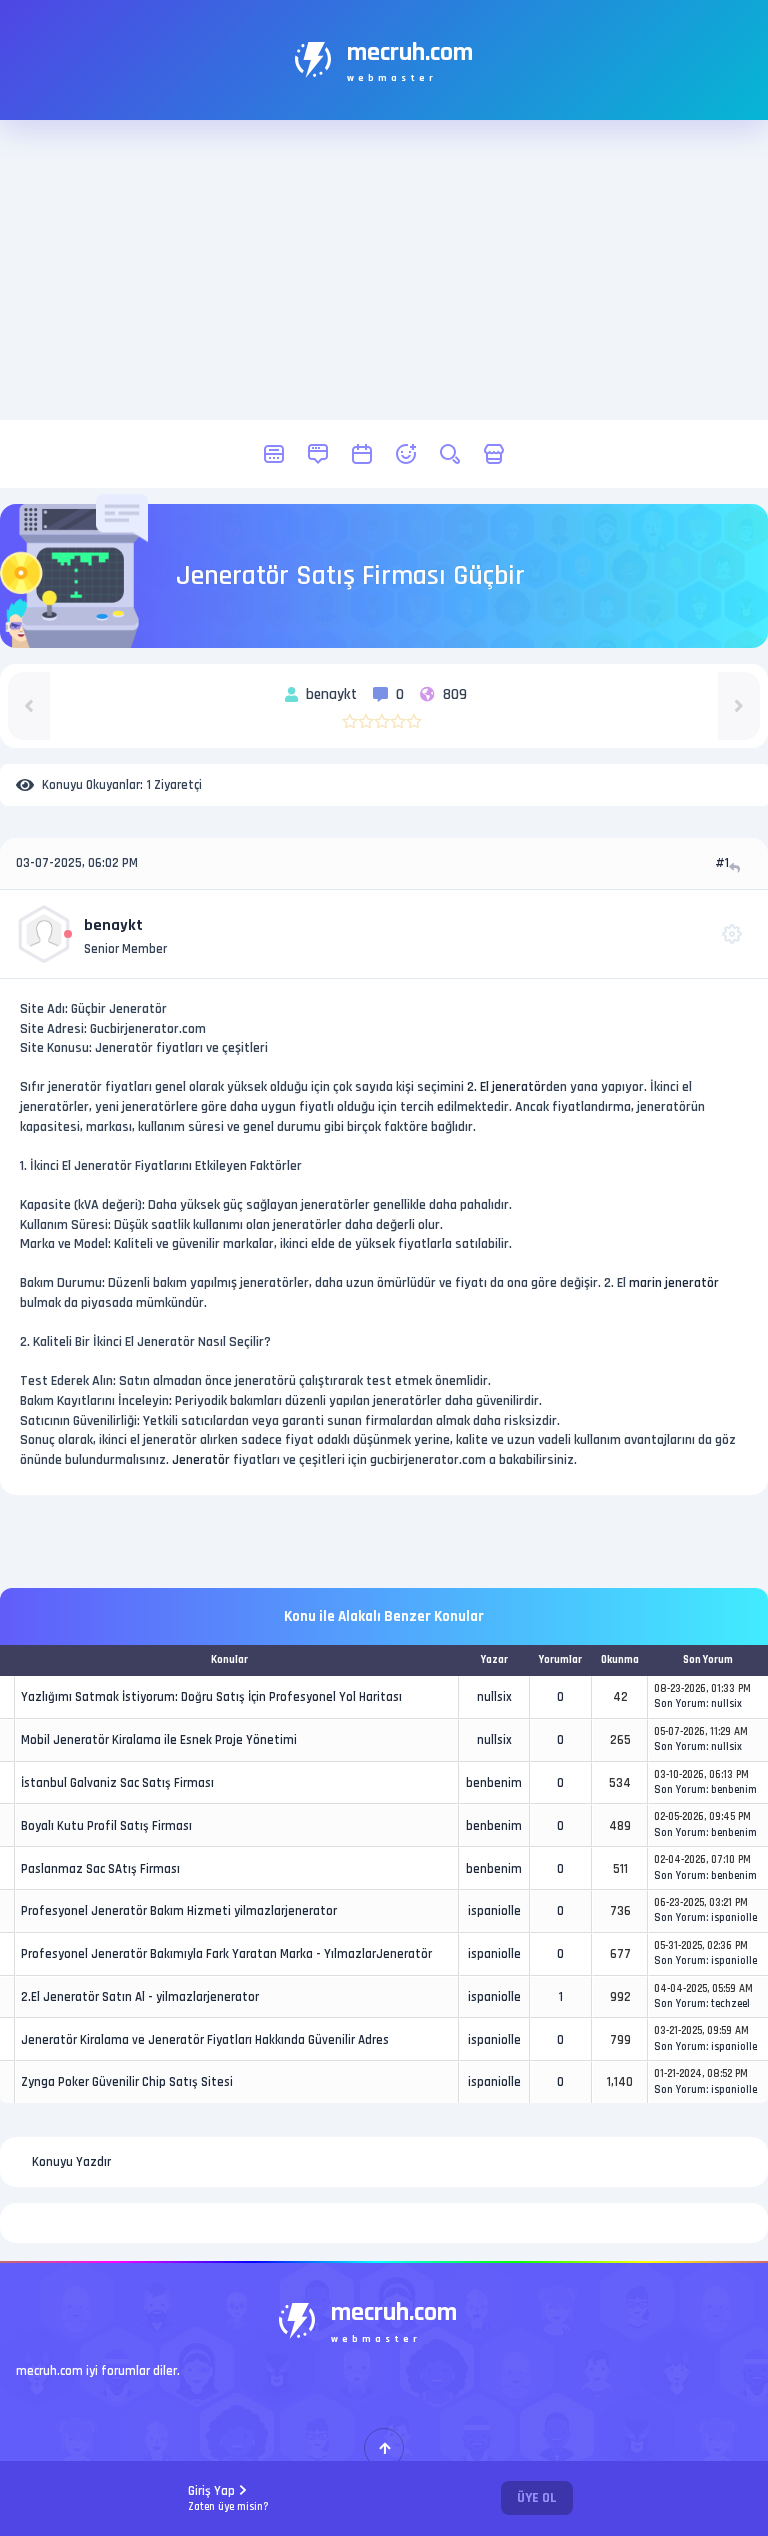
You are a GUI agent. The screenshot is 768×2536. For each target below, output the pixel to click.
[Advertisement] (384, 270)
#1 (722, 863)
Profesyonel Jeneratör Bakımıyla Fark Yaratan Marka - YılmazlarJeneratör (226, 1954)
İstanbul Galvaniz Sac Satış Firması (117, 1783)
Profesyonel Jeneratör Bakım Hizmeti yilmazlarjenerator (179, 1911)
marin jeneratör (674, 1283)
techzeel (730, 2004)
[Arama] (450, 454)
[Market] (494, 454)
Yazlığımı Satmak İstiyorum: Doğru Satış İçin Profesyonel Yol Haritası (211, 1697)
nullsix (494, 1697)
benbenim (494, 1783)
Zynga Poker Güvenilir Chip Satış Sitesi (127, 2082)
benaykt (113, 925)
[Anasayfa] (274, 454)
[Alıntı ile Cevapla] (736, 867)
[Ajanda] (362, 454)
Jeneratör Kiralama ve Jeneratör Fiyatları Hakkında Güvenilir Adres (205, 2040)
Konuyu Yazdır (71, 2162)
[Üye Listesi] (406, 454)
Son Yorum (680, 1704)
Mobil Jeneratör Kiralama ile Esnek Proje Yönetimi (159, 1740)
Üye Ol (537, 2498)
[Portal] (318, 454)
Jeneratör (201, 1460)
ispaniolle (494, 1911)
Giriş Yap (228, 2498)
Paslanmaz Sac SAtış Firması (100, 1869)
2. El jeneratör (506, 1087)
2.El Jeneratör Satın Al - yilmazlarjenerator (140, 1997)
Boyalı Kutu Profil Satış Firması (106, 1826)
